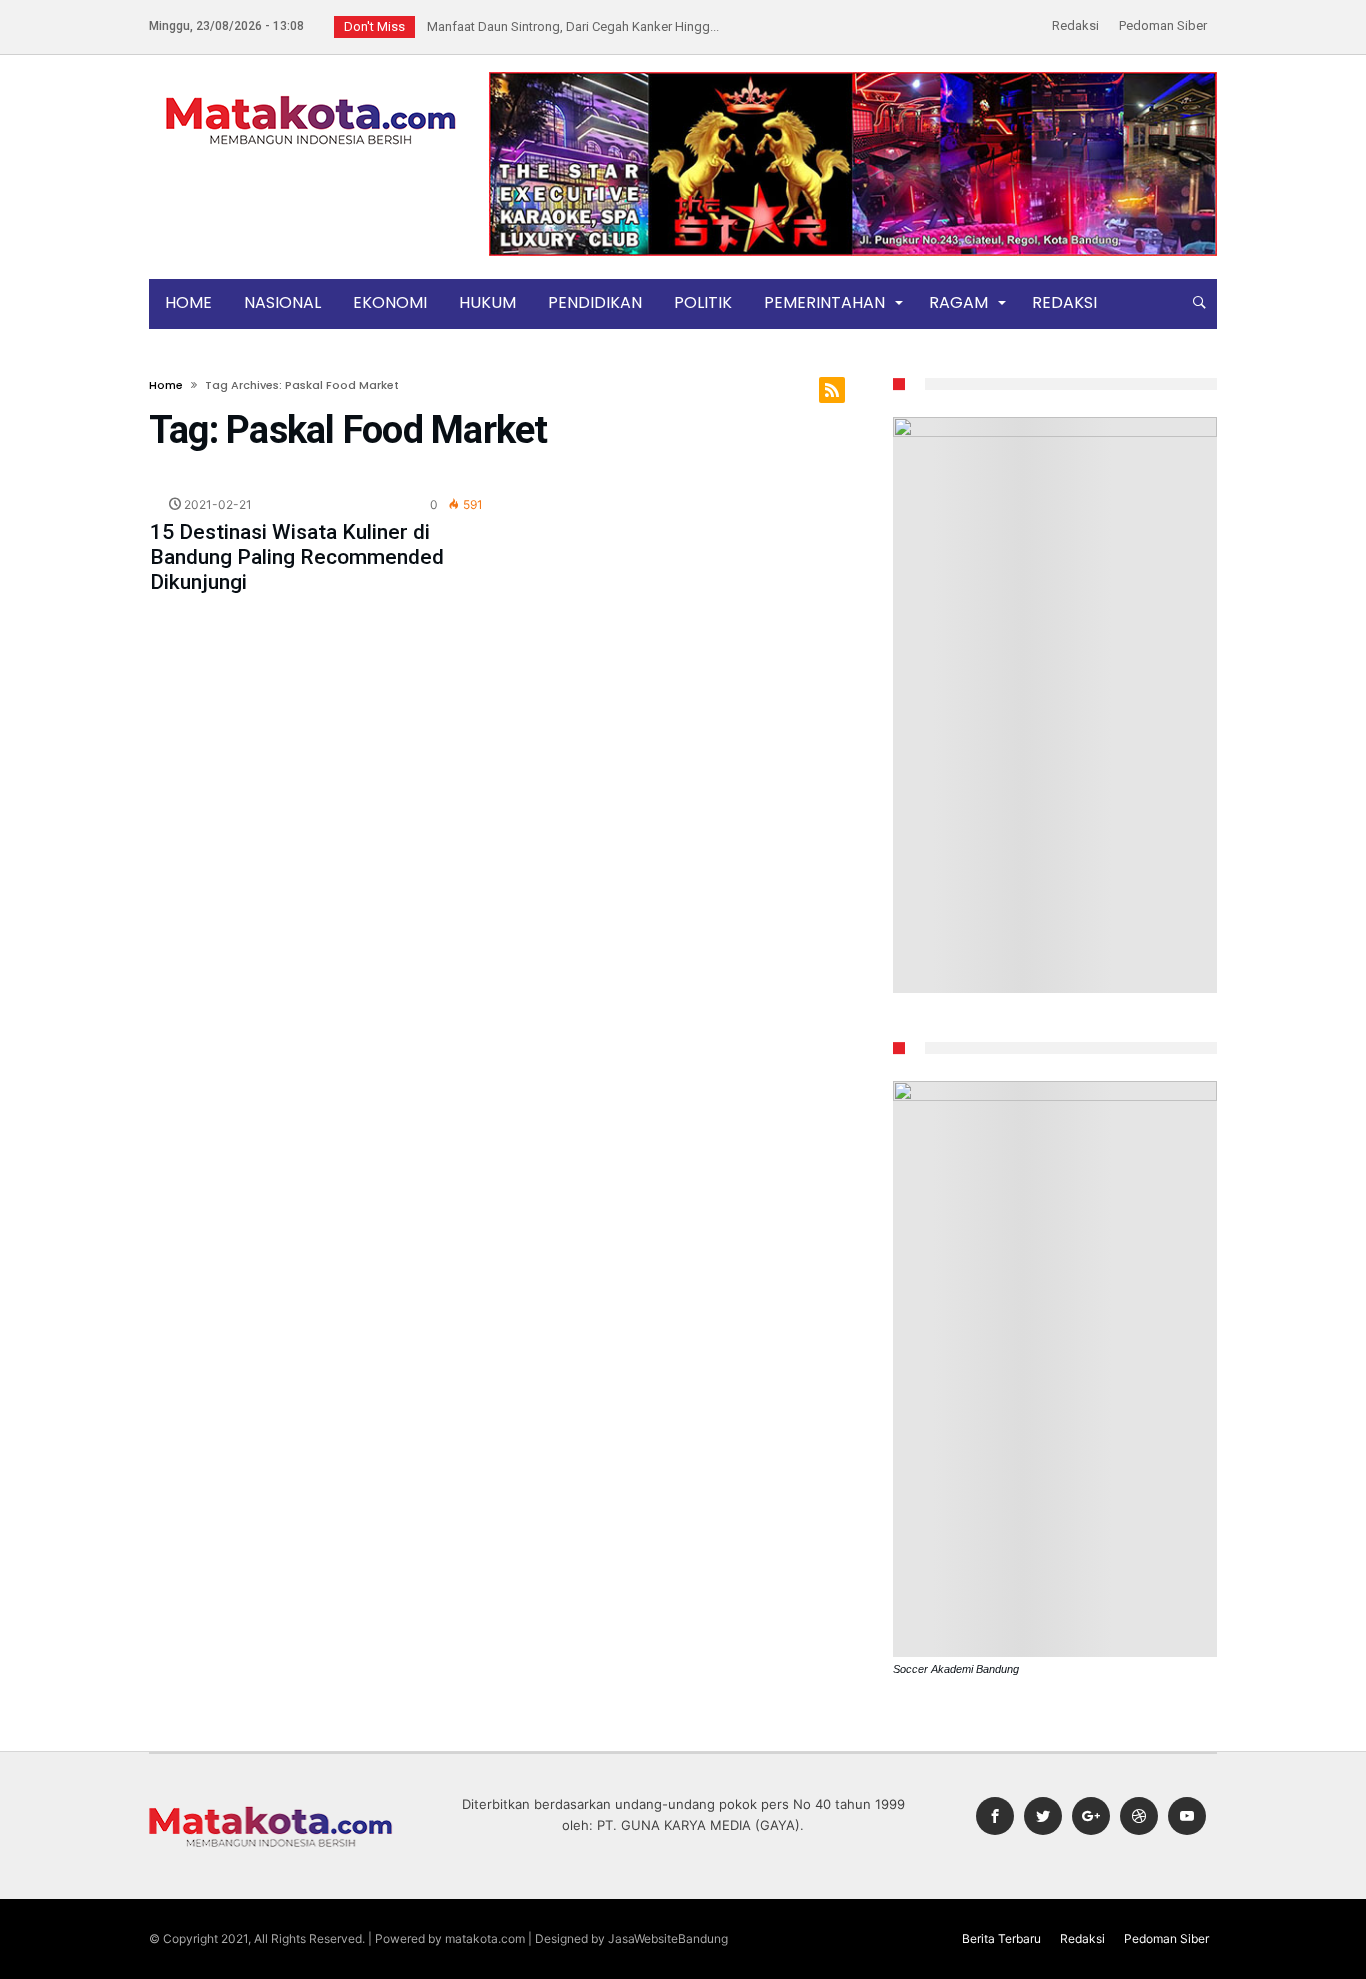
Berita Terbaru (1001, 1938)
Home (166, 385)
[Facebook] (995, 1816)
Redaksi (1075, 25)
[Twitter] (1043, 1816)
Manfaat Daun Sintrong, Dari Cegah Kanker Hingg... (568, 26)
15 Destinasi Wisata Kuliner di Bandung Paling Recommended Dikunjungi (297, 557)
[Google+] (1091, 1816)
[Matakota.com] (311, 94)
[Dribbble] (1139, 1816)
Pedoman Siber (1163, 25)
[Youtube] (1187, 1816)
